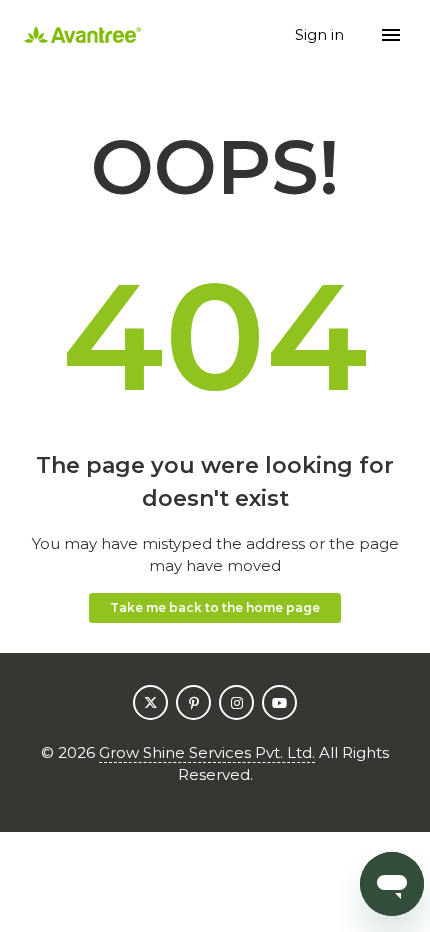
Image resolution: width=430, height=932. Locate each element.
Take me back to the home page (215, 607)
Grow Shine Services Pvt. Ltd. (207, 752)
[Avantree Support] (83, 35)
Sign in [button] (321, 34)
